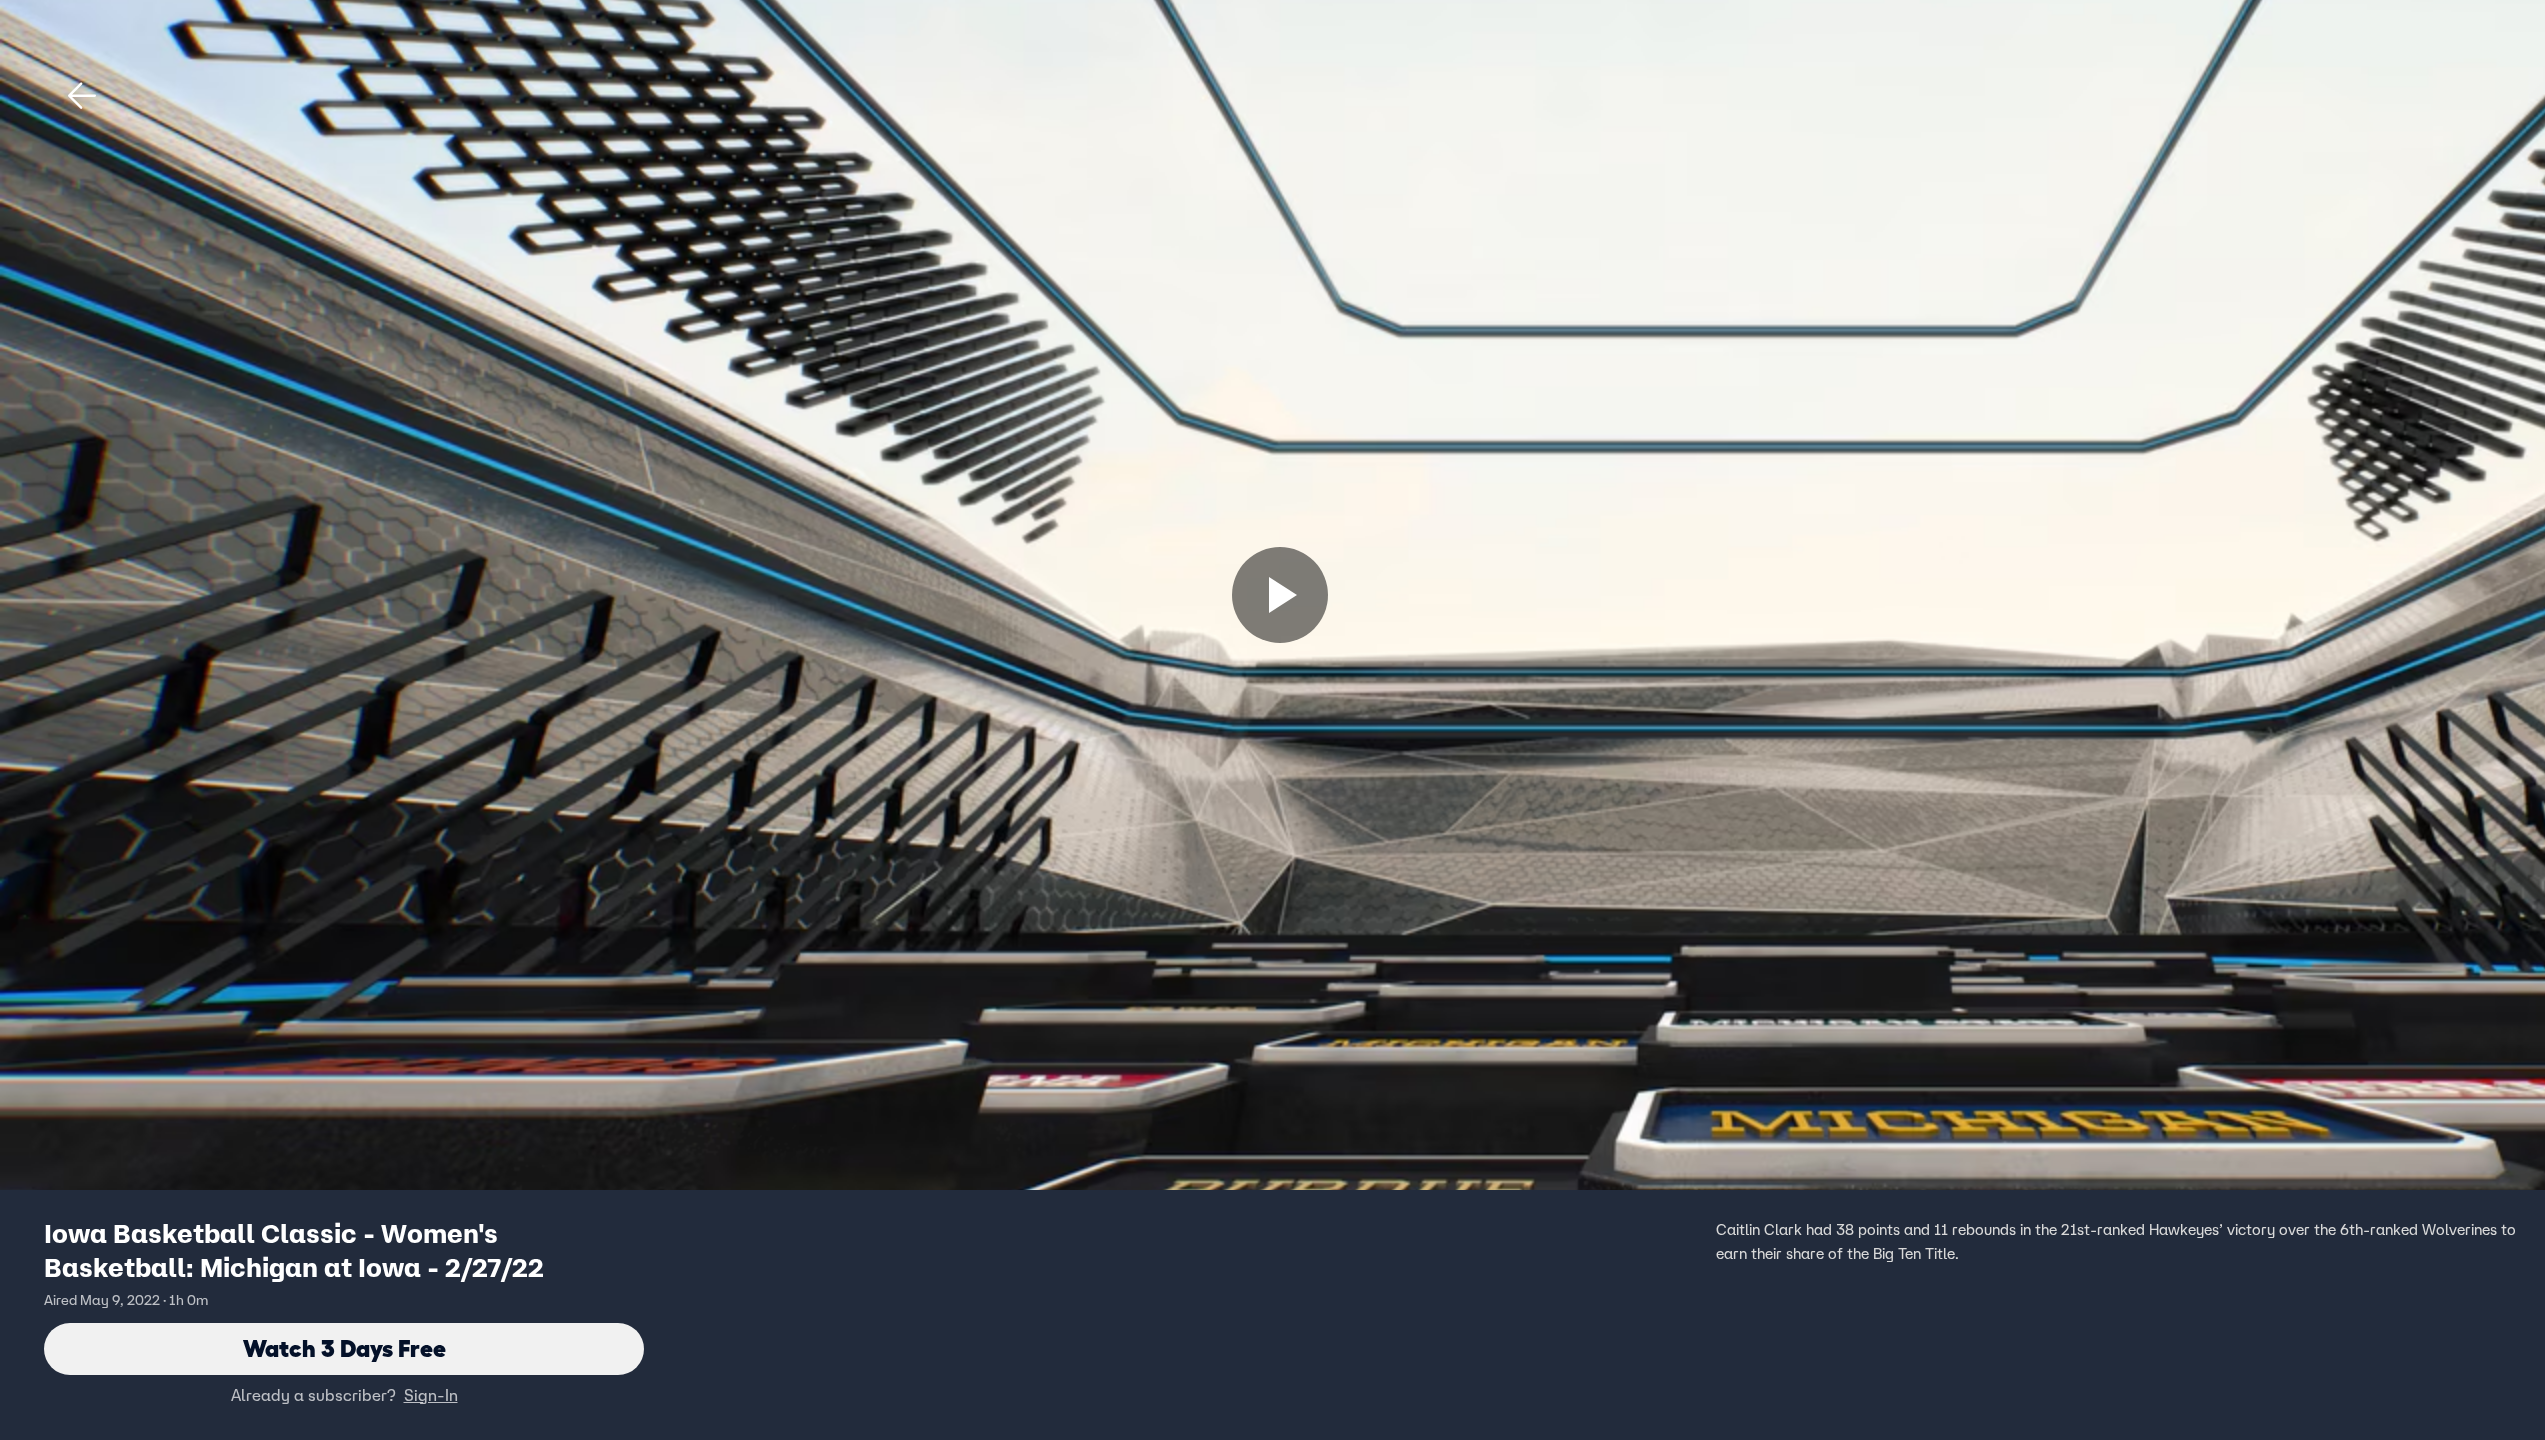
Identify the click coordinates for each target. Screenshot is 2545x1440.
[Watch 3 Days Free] (1280, 595)
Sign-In (431, 1395)
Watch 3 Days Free (344, 1348)
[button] (82, 96)
